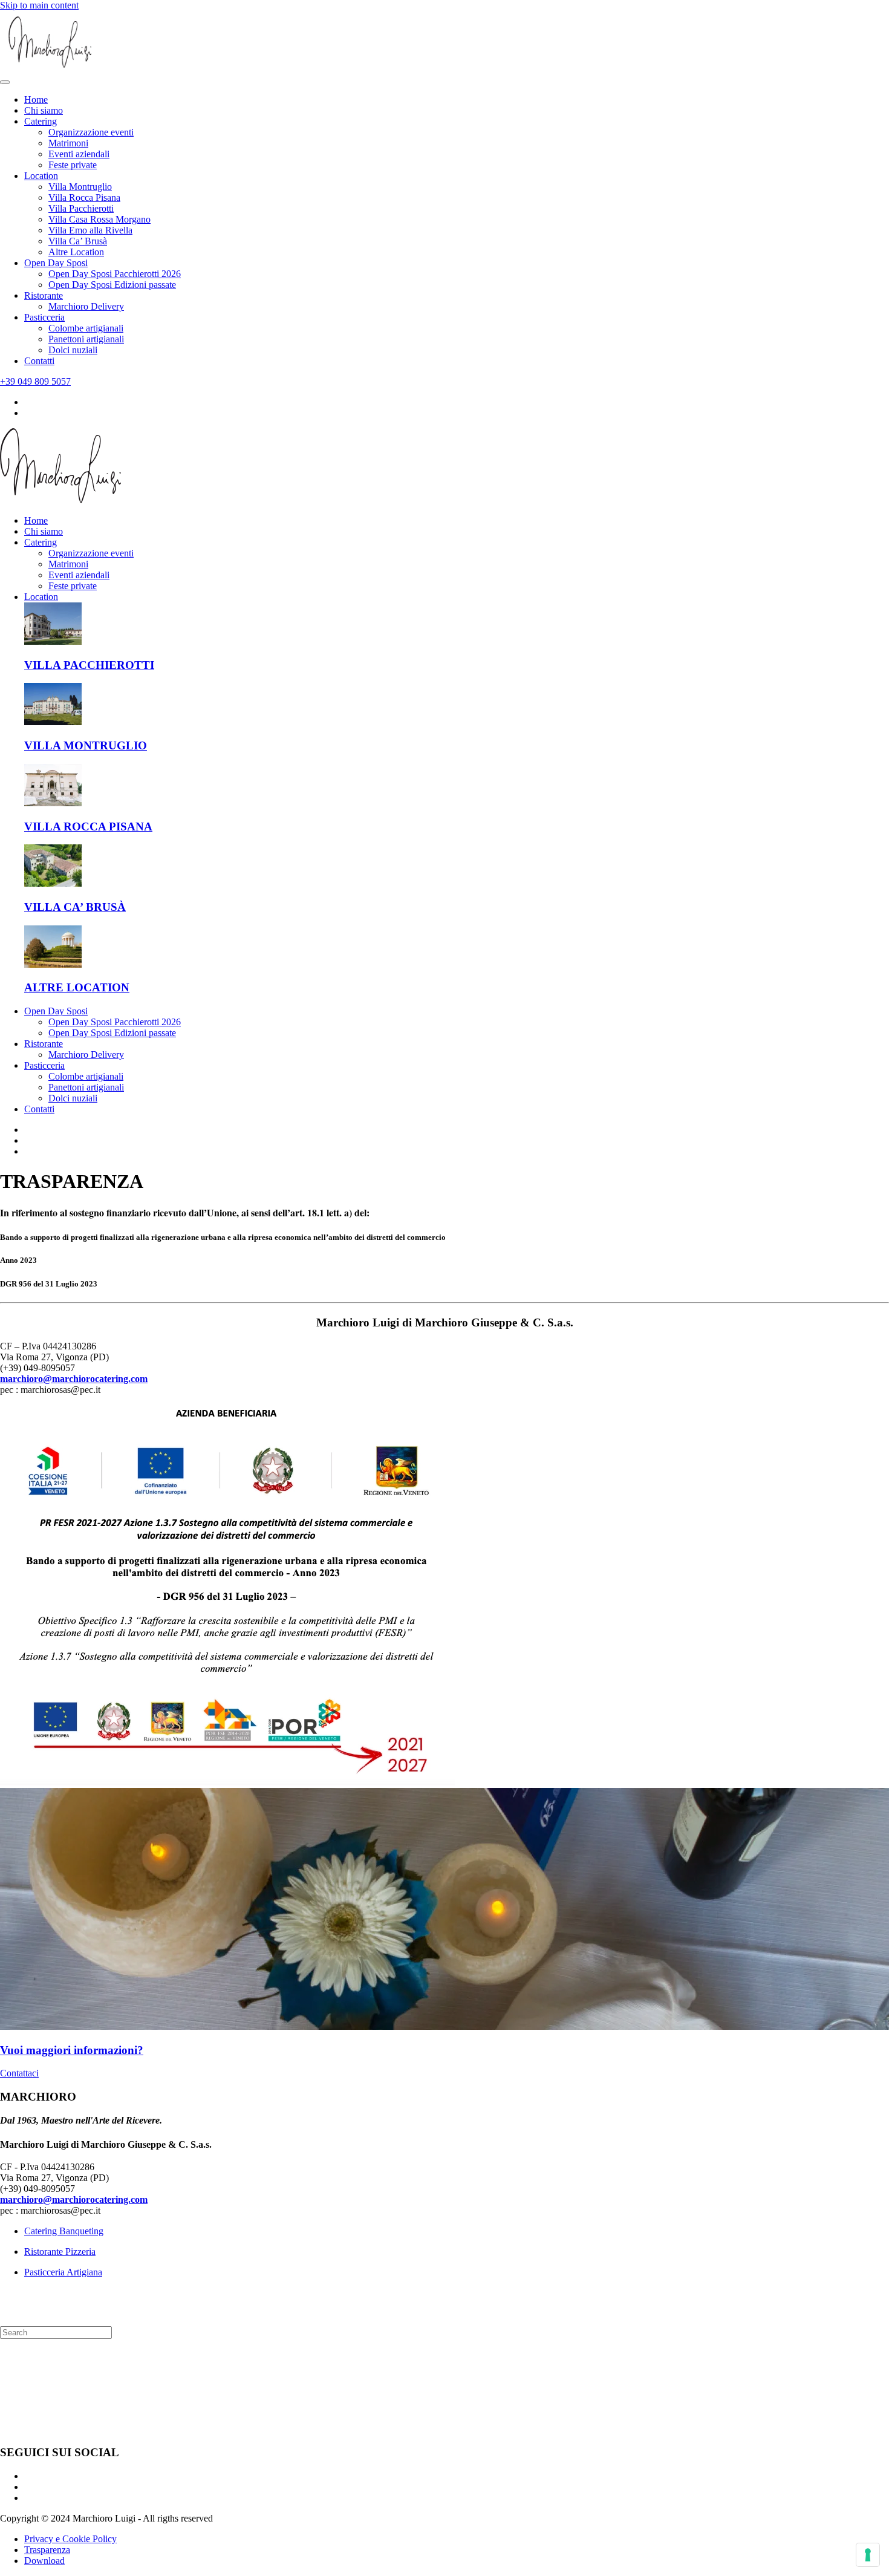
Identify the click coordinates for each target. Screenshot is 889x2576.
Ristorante (44, 295)
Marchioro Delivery (86, 306)
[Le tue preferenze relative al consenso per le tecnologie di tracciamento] (868, 2555)
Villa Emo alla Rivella (90, 230)
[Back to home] (50, 68)
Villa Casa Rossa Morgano (99, 219)
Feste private (73, 165)
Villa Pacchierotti (81, 208)
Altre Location (76, 252)
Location (41, 176)
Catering (41, 121)
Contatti (39, 361)
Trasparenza (47, 2550)
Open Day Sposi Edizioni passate (112, 285)
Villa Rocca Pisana (84, 197)
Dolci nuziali (73, 350)
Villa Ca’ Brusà (78, 241)
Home (36, 99)
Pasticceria (44, 317)
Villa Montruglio (80, 187)
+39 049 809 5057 (35, 381)
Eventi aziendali (79, 154)
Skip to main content (39, 5)
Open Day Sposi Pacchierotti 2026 (115, 274)
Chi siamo (44, 110)
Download (44, 2561)
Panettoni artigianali (86, 339)
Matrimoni (68, 143)
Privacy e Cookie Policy (70, 2539)
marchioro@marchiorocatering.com (74, 1379)
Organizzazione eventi (91, 132)
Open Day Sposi (56, 263)
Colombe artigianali (86, 328)
